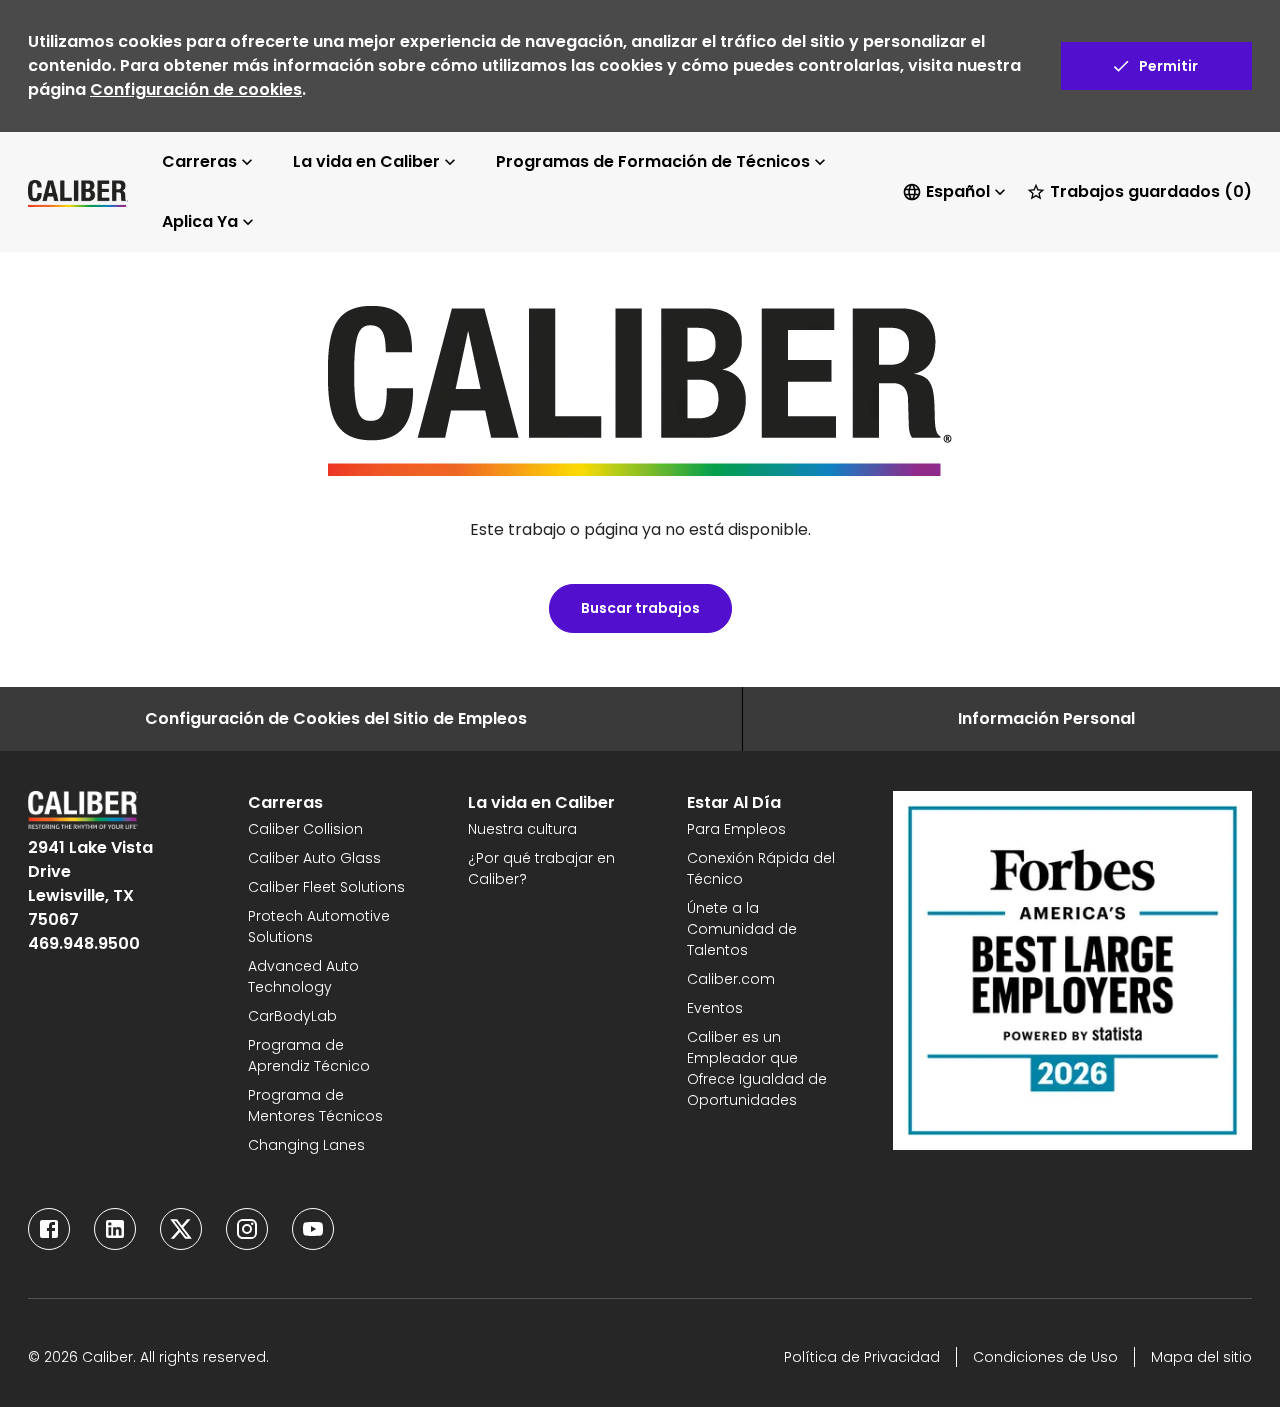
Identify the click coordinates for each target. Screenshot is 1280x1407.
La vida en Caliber (366, 161)
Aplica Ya (200, 221)
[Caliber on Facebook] (49, 1229)
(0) (1151, 191)
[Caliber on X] (181, 1229)
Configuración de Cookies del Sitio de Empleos (336, 718)
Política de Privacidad (862, 1357)
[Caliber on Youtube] (313, 1229)
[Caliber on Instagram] (247, 1229)
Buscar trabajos (640, 608)
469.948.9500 (84, 943)
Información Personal (1046, 718)
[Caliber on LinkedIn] (115, 1229)
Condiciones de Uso (1045, 1357)
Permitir (1168, 66)
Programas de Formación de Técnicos (653, 161)
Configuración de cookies (196, 89)
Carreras (199, 161)
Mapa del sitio (1201, 1357)
